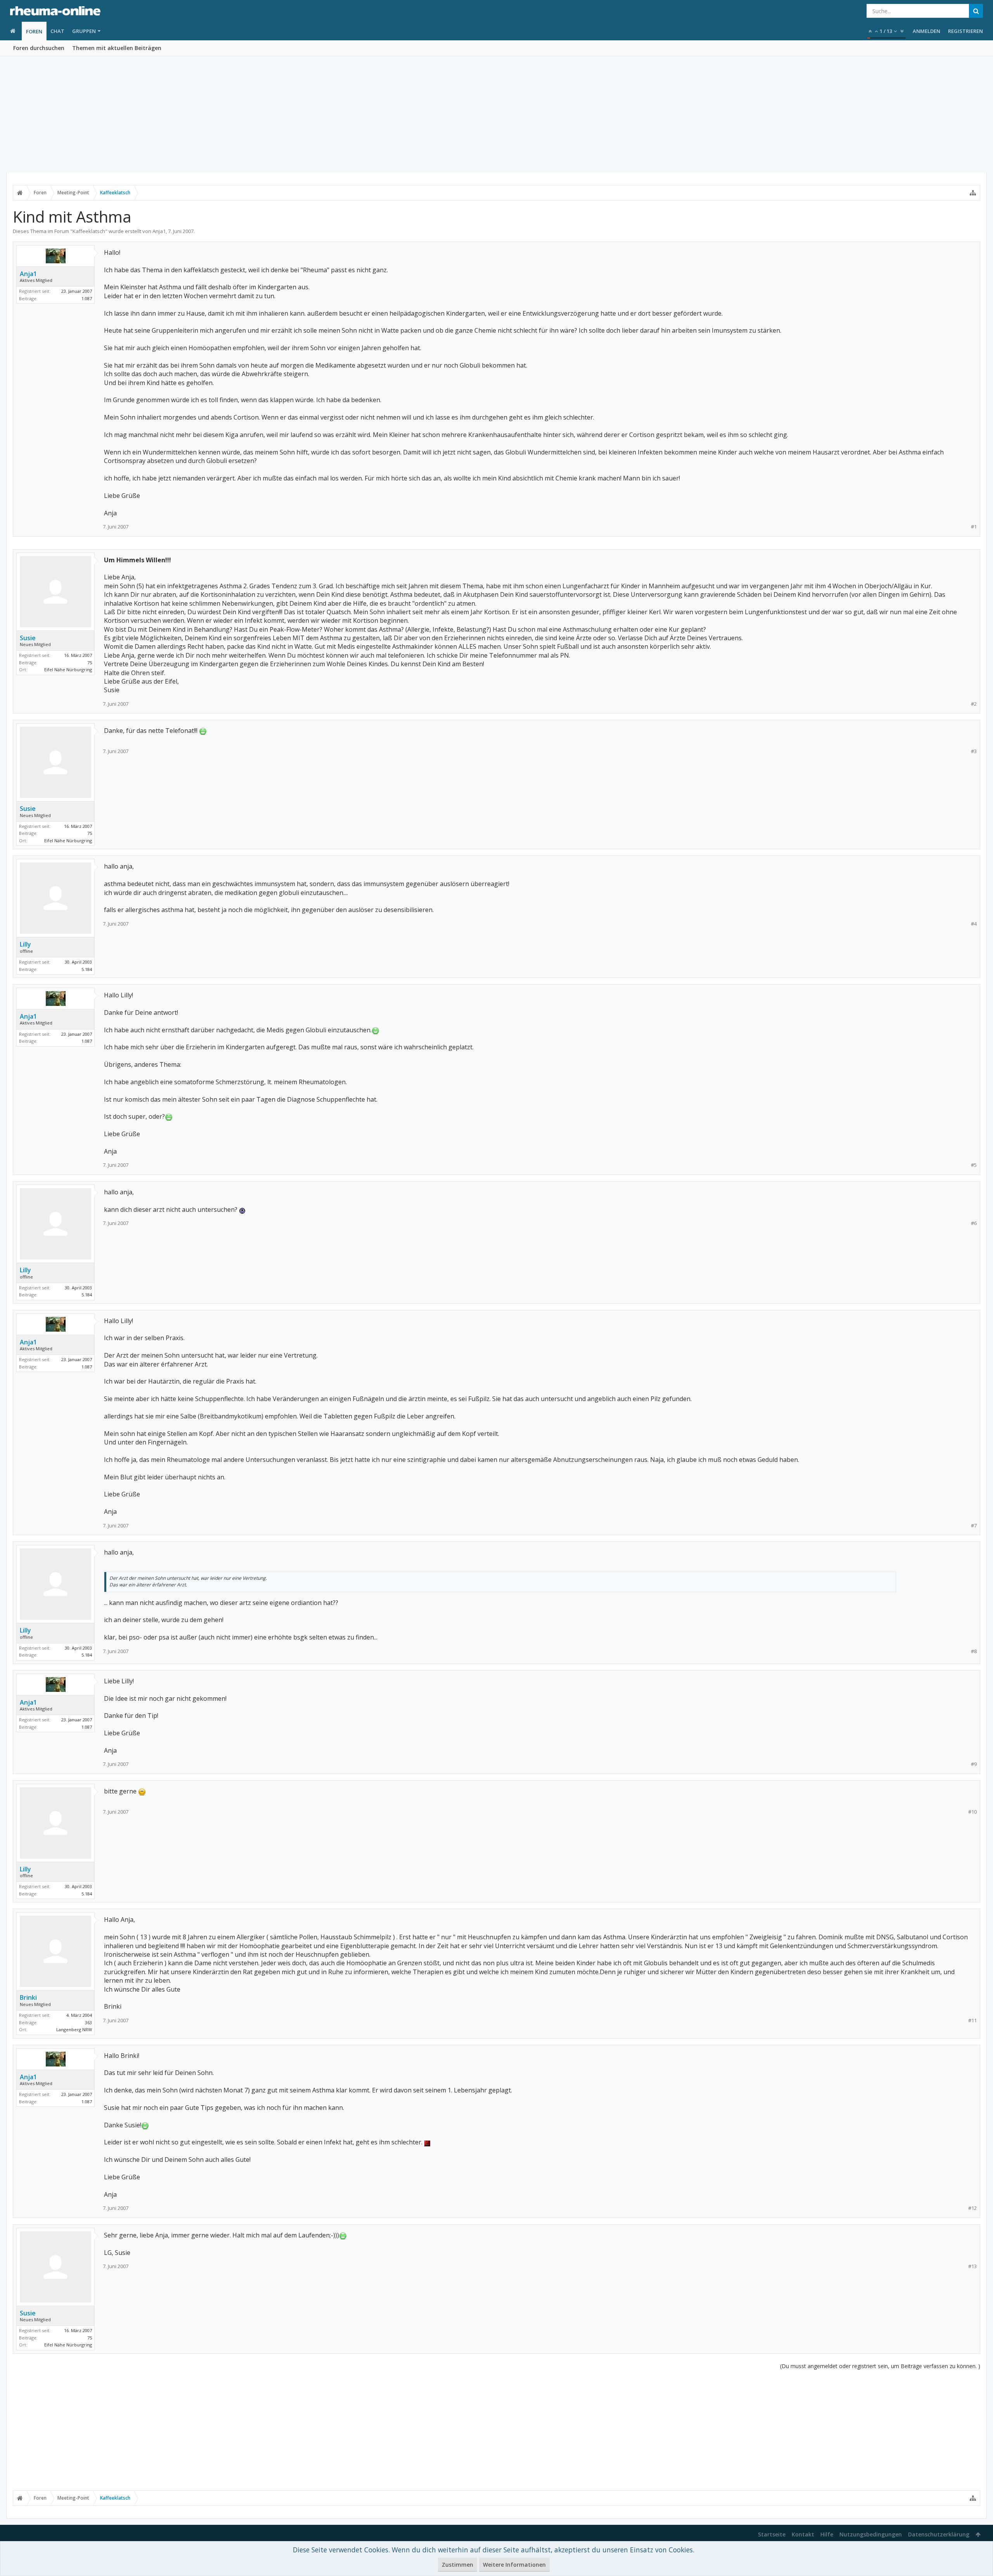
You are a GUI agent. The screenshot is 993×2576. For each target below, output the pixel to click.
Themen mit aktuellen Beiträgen (117, 48)
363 (88, 2022)
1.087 (87, 298)
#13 (972, 2266)
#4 (974, 924)
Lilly (25, 944)
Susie (28, 638)
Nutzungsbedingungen (871, 2534)
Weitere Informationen (514, 2565)
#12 (972, 2208)
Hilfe (827, 2534)
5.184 (87, 969)
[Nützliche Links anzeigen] (973, 193)
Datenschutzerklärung (939, 2534)
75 (90, 663)
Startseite (772, 2534)
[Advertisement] (496, 114)
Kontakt (803, 2534)
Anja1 (159, 231)
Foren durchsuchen (39, 48)
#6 (974, 1223)
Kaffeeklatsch (89, 231)
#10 (972, 1812)
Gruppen (84, 31)
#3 (974, 751)
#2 (974, 704)
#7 (974, 1526)
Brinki (28, 1997)
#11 (972, 2021)
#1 (974, 527)
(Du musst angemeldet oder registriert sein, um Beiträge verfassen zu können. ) (880, 2366)
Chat (57, 31)
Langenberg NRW (74, 2029)
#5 (974, 1165)
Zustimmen (458, 2565)
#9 (974, 1764)
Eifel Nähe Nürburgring (68, 669)
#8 (974, 1651)
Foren (34, 31)
